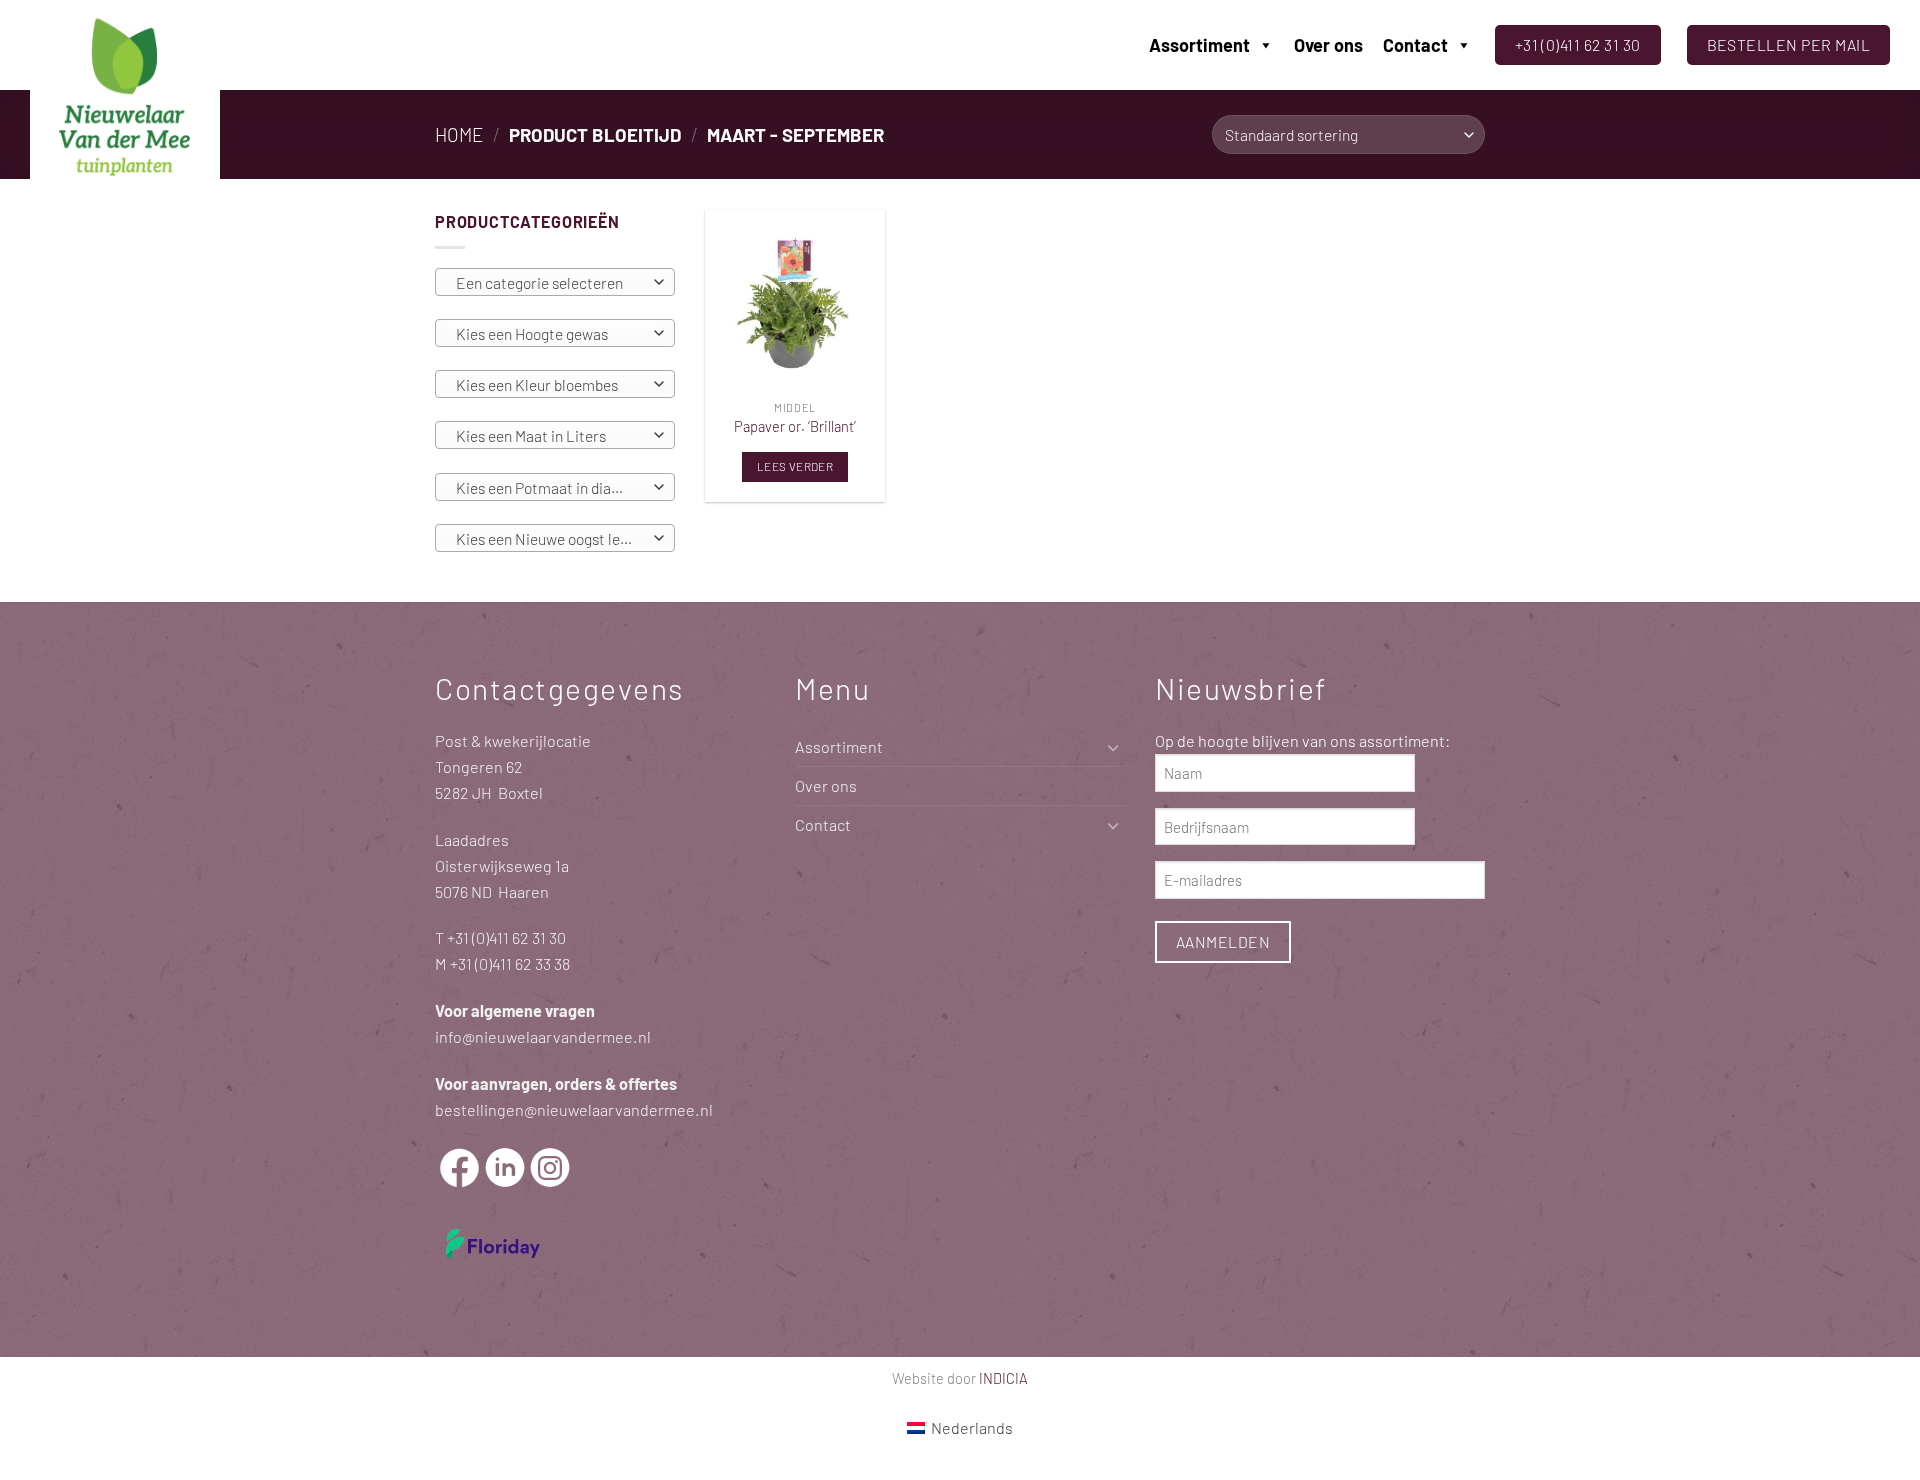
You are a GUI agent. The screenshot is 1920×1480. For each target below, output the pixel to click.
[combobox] (555, 282)
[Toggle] (1113, 747)
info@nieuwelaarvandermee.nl (543, 1036)
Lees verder (795, 466)
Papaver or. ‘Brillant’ (795, 426)
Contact (1415, 45)
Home (459, 134)
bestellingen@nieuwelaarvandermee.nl (574, 1109)
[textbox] (550, 283)
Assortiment (1199, 45)
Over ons (1328, 45)
